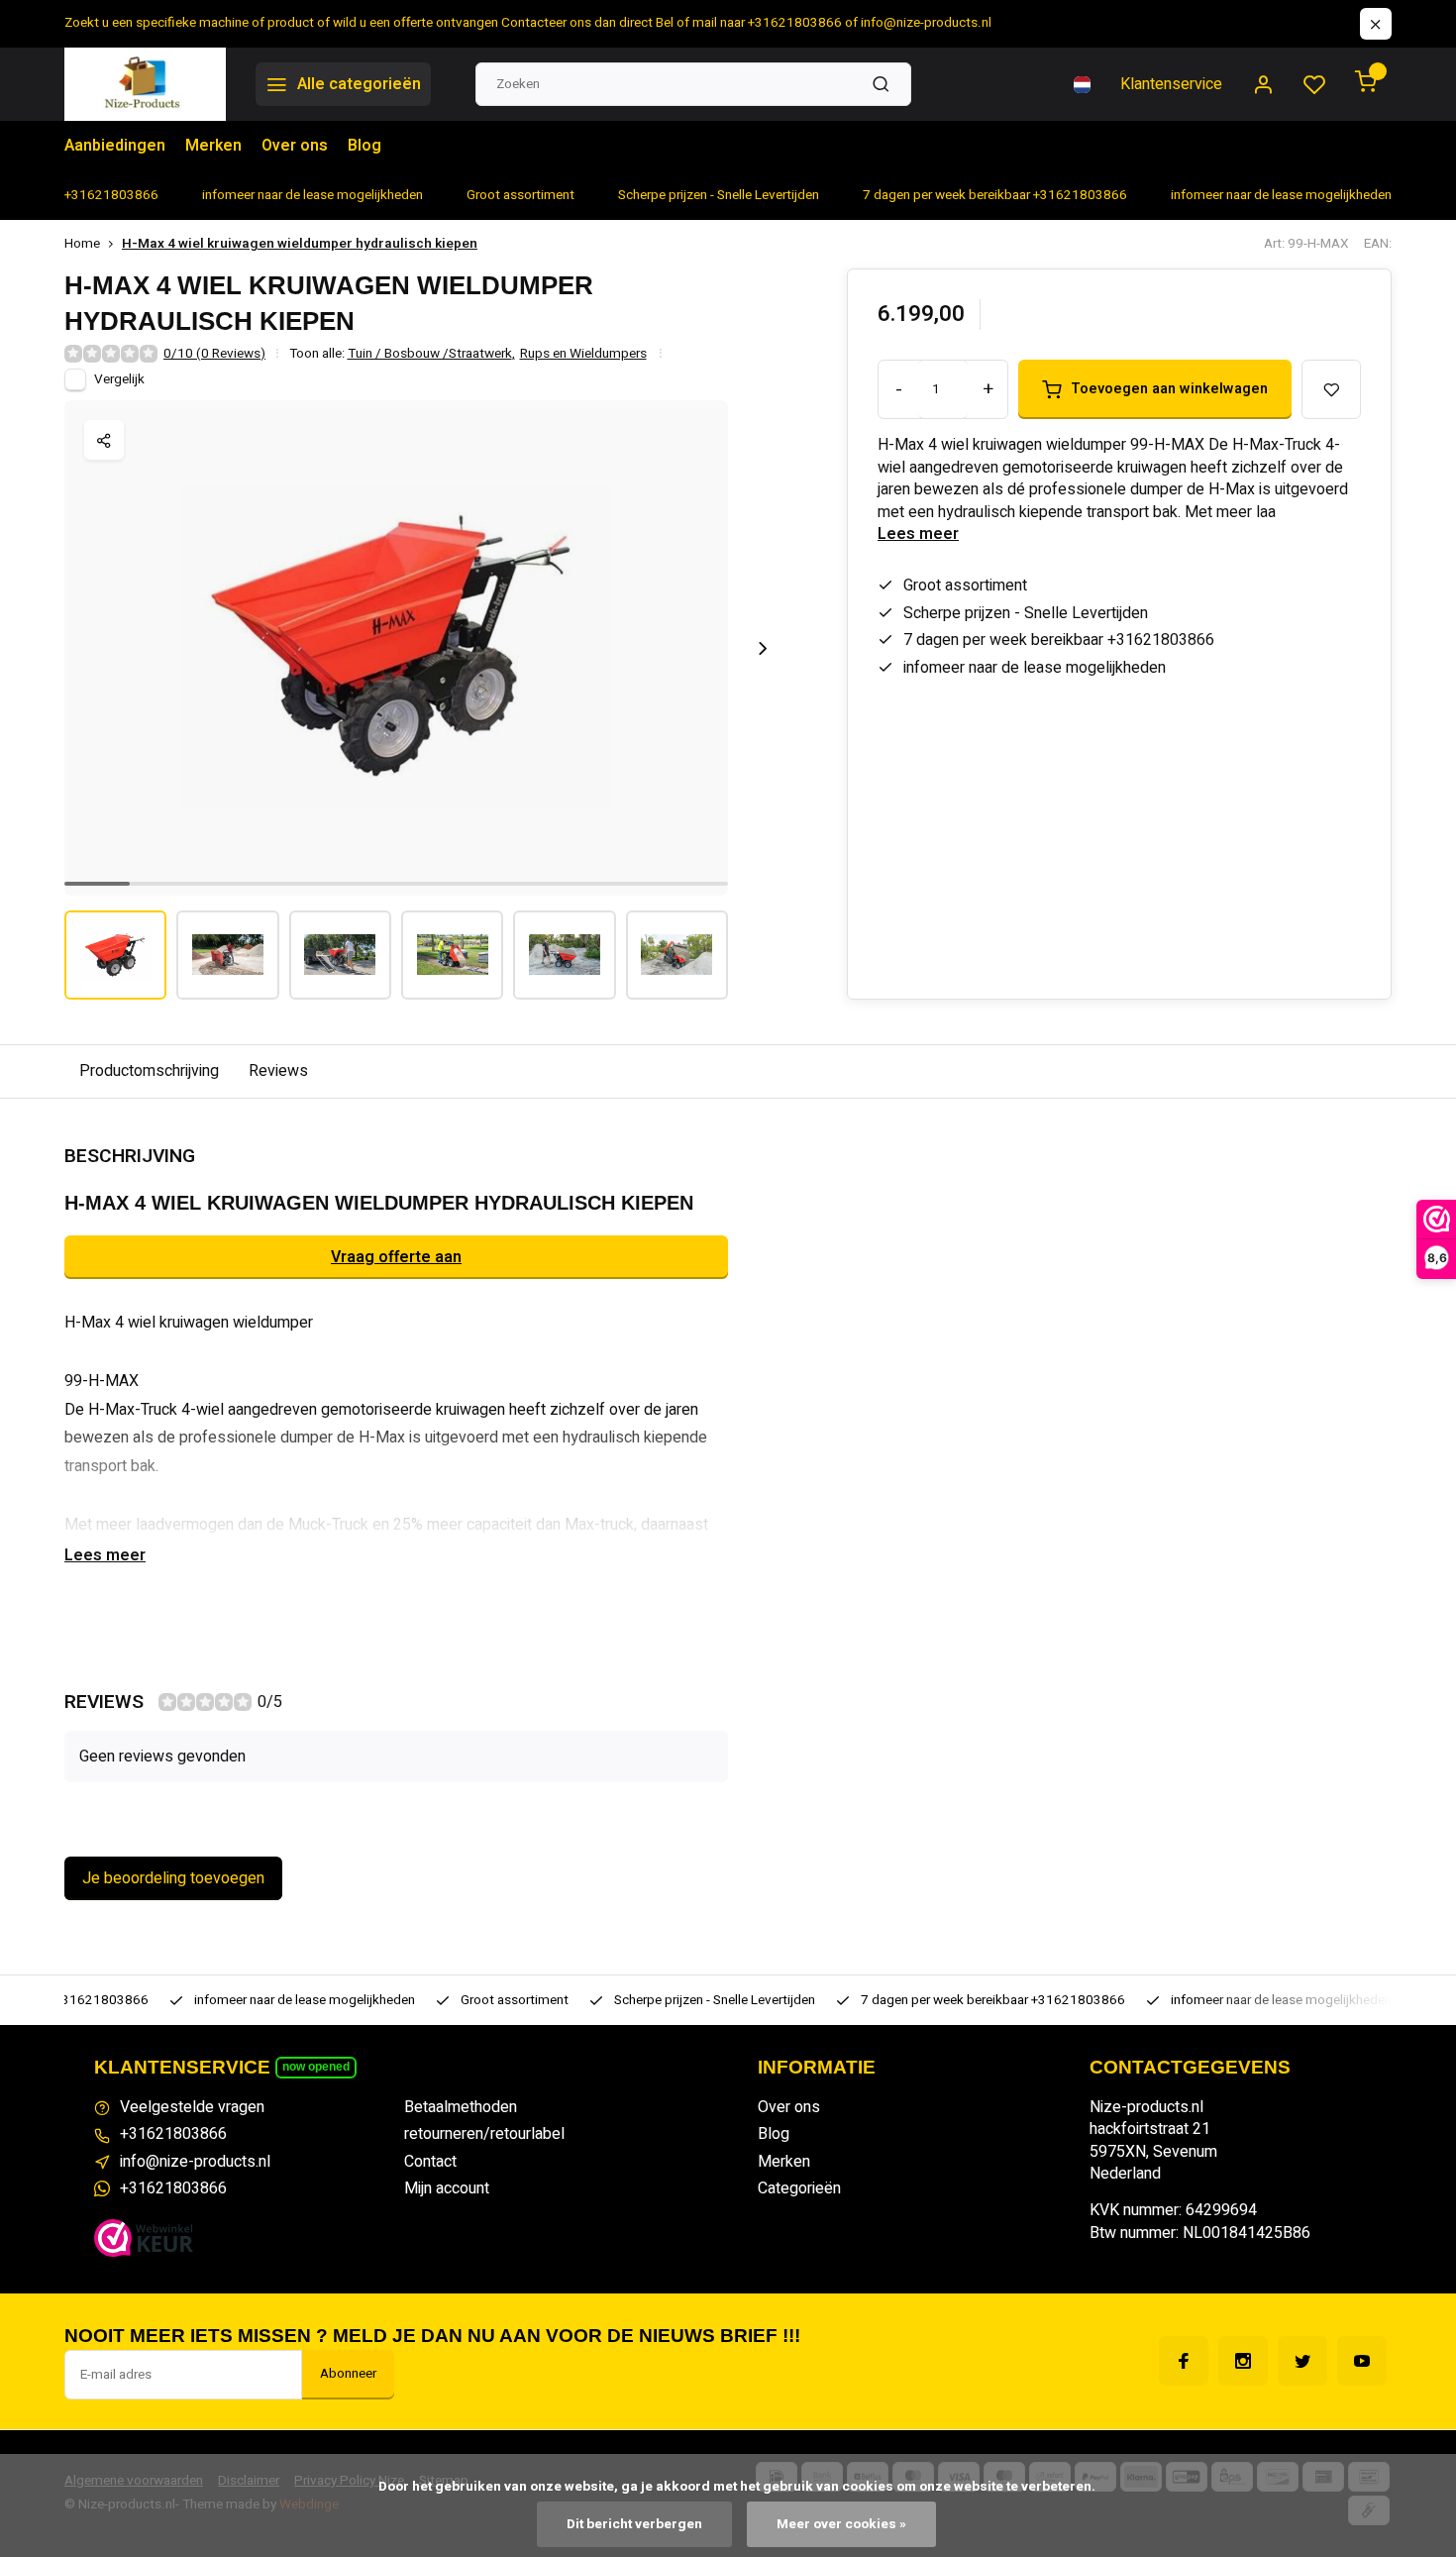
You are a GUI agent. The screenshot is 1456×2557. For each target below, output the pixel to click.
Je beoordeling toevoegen (173, 1878)
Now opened (316, 2067)
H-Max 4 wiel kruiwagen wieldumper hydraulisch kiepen (300, 244)
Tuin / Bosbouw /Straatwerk (431, 354)
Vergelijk (119, 379)
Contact (430, 2162)
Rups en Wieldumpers (583, 354)
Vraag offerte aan (396, 1257)
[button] (763, 648)
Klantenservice (1171, 84)
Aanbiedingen (115, 146)
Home (82, 244)
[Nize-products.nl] (145, 84)
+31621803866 (173, 2134)
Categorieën (799, 2188)
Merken (213, 146)
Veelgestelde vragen (192, 2107)
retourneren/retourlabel (484, 2134)
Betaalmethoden (461, 2107)
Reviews (278, 1071)
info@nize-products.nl (195, 2162)
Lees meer (918, 534)
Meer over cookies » (841, 2524)
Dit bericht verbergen (634, 2524)
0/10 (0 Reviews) (214, 354)
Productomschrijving (149, 1071)
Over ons (295, 146)
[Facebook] (1184, 2361)
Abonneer (348, 2374)
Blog (364, 146)
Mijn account (447, 2188)
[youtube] (1362, 2361)
